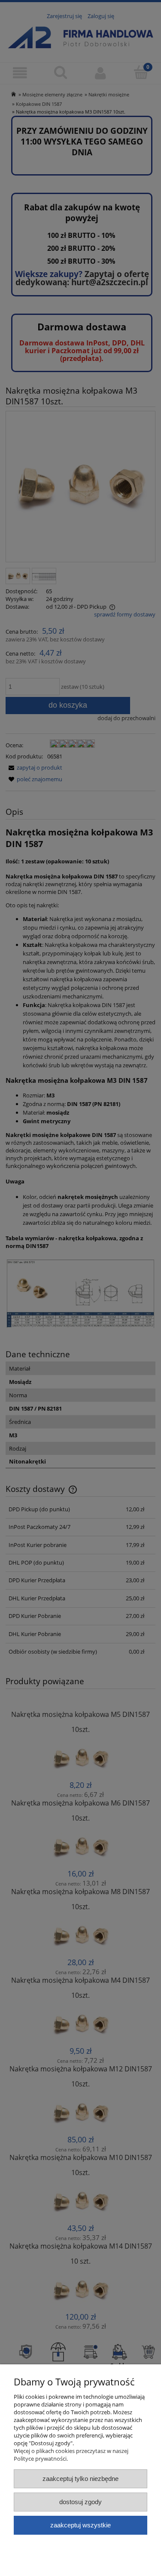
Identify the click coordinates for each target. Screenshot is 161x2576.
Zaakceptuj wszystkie (80, 2525)
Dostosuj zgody (80, 2502)
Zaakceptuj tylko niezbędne (80, 2479)
